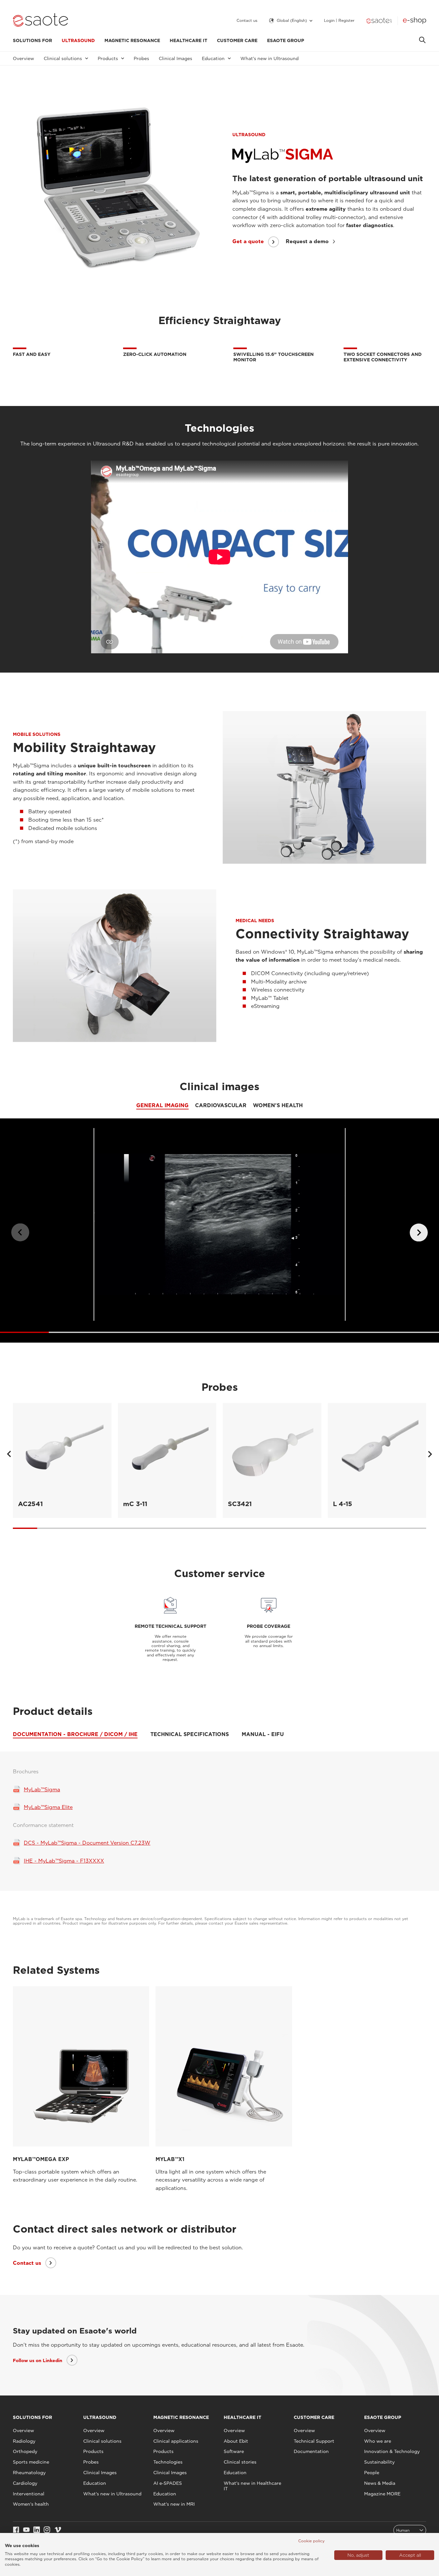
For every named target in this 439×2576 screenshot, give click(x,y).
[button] (419, 1232)
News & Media (380, 2483)
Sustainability (379, 2462)
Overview (23, 58)
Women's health (31, 2504)
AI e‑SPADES (168, 2483)
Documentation (311, 2451)
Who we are (378, 2441)
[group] (62, 1460)
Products (93, 2451)
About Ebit (236, 2441)
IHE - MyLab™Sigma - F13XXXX (64, 1861)
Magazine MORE (382, 2494)
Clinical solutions (102, 2441)
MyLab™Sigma (42, 1790)
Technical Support (314, 2441)
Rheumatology (29, 2473)
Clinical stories (240, 2462)
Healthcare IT (188, 40)
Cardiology (25, 2483)
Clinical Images (175, 58)
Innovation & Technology (392, 2451)
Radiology (24, 2441)
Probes (141, 58)
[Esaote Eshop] (415, 21)
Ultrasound (78, 40)
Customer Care (237, 40)
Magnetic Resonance (132, 40)
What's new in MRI (174, 2504)
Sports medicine (31, 2462)
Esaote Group (286, 40)
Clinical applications (176, 2441)
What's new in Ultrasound (269, 58)
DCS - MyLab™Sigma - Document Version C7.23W (87, 1843)
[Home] (40, 21)
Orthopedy (25, 2451)
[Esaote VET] (379, 21)
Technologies (168, 2462)
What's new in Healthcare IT (252, 2486)
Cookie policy (311, 2541)
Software (234, 2451)
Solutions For (32, 40)
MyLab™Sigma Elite (48, 1807)
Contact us (247, 21)
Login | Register (339, 21)
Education (95, 2483)
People (372, 2473)
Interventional (29, 2494)
